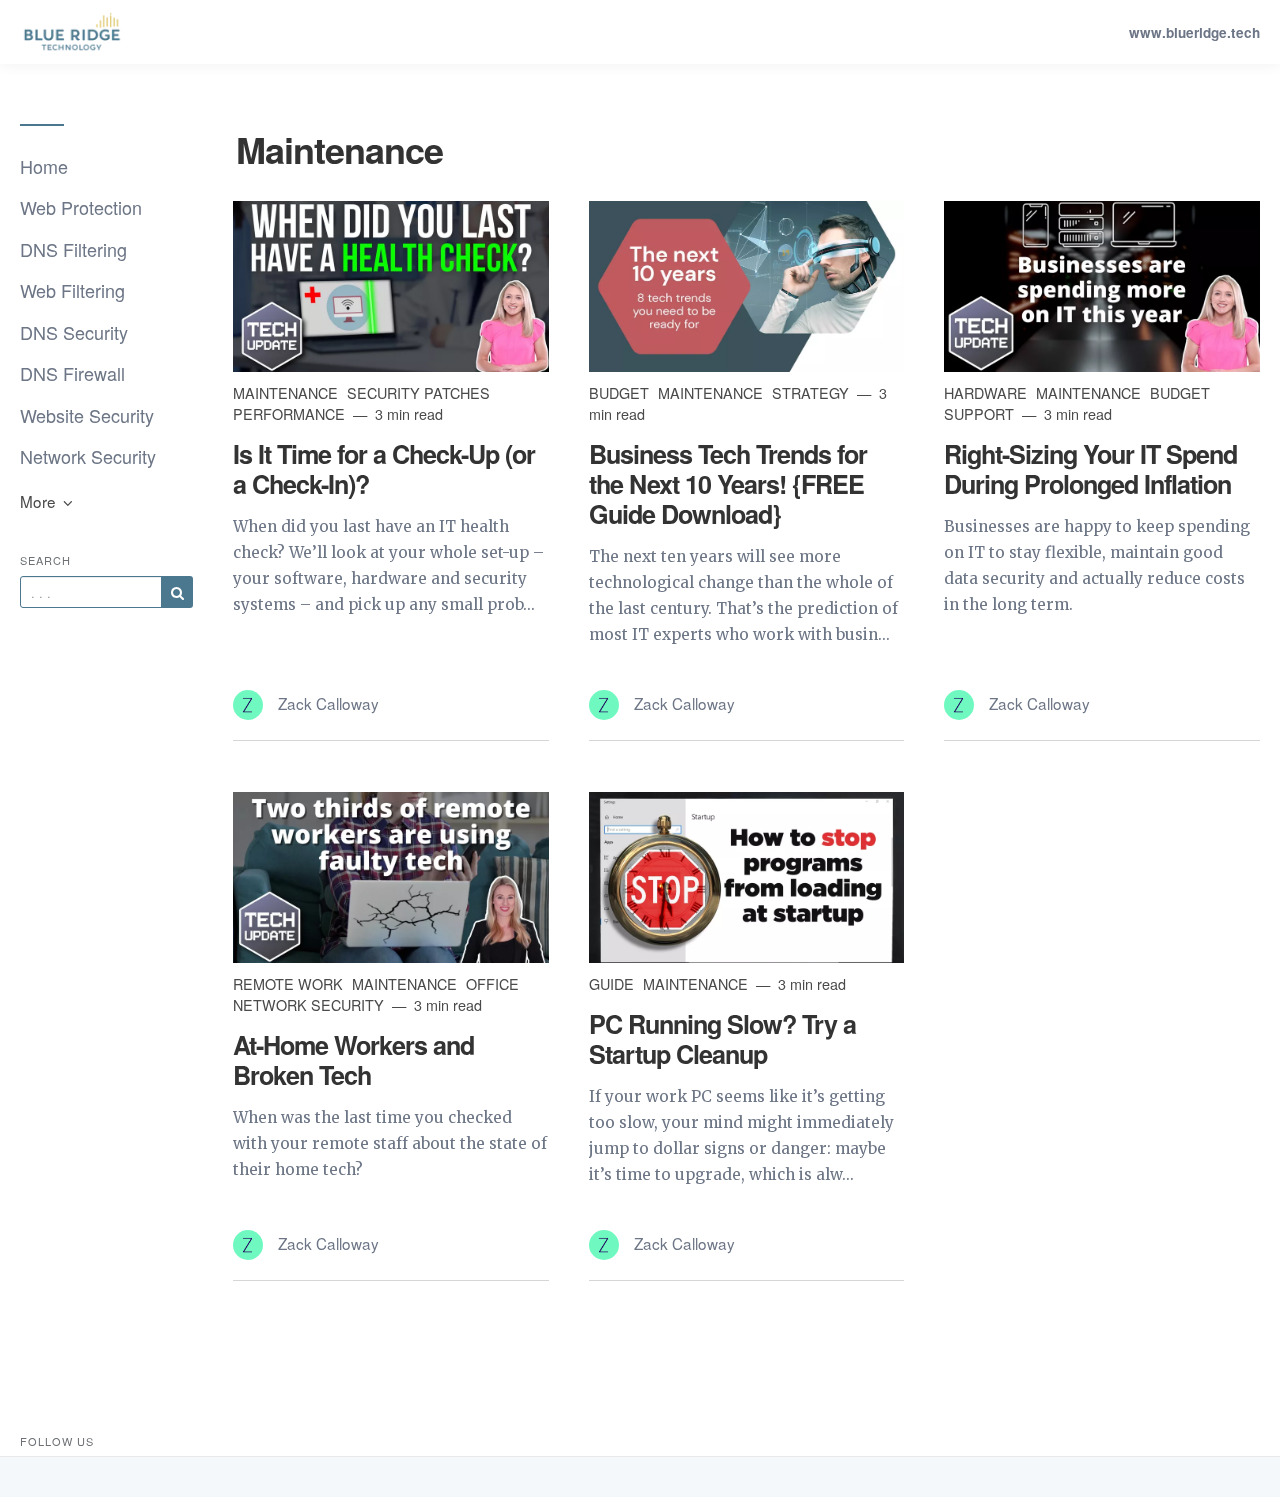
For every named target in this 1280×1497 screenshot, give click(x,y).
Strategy (812, 392)
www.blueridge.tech (1194, 32)
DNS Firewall (72, 373)
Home (44, 166)
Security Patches (418, 392)
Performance (291, 413)
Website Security (87, 415)
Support (981, 413)
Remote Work (290, 983)
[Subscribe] (177, 592)
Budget (621, 392)
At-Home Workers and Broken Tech (353, 1060)
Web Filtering (72, 290)
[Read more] (391, 286)
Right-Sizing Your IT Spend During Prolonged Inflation (1090, 469)
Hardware (987, 392)
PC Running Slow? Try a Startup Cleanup (722, 1039)
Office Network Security (376, 994)
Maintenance (287, 392)
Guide (613, 983)
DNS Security (74, 332)
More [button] (40, 501)
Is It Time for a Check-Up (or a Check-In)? (384, 469)
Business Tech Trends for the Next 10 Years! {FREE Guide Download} (728, 484)
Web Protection (81, 207)
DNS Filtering (73, 249)
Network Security (88, 456)
